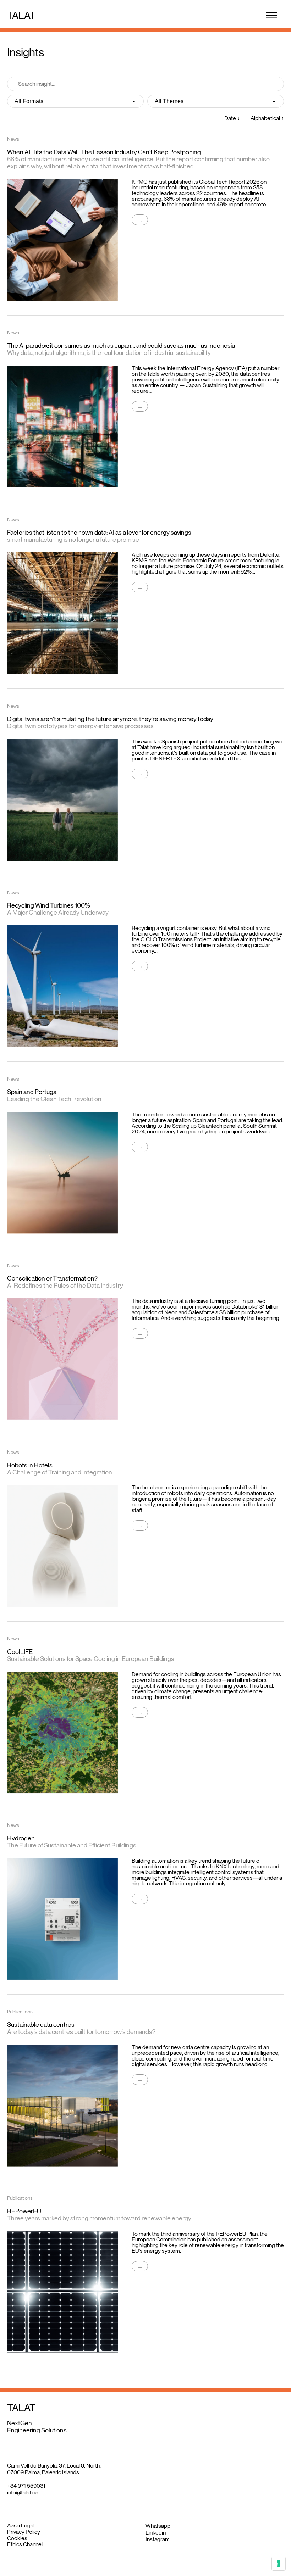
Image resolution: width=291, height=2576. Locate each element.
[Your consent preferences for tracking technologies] (279, 2564)
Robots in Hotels (30, 1465)
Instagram (158, 2539)
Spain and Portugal (32, 1092)
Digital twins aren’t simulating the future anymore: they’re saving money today (110, 719)
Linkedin (156, 2533)
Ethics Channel (25, 2544)
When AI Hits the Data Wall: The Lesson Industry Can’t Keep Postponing (104, 152)
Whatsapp (158, 2526)
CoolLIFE (20, 1652)
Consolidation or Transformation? (52, 1278)
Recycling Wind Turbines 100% (49, 905)
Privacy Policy (24, 2532)
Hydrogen (21, 1838)
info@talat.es (23, 2493)
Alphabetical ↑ (267, 118)
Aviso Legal (21, 2525)
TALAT (21, 15)
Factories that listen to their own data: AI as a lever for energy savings (99, 533)
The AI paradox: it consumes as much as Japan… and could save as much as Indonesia (121, 346)
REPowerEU (24, 2211)
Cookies (17, 2538)
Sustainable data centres (41, 2025)
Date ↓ (232, 118)
